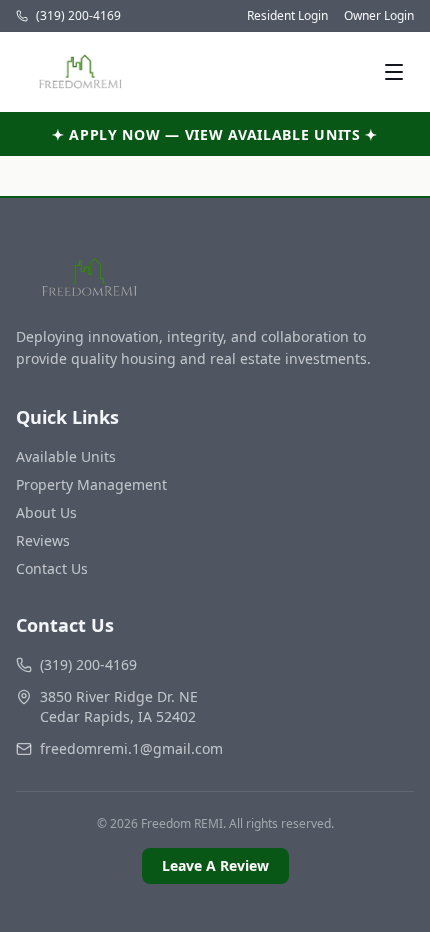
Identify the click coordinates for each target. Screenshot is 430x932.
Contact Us (52, 568)
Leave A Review (215, 865)
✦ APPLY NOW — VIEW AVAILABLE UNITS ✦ (215, 134)
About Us (46, 512)
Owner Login (379, 16)
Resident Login (287, 16)
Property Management (91, 484)
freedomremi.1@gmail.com (131, 748)
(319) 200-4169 (78, 16)
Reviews (43, 540)
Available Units (66, 456)
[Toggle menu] (394, 72)
